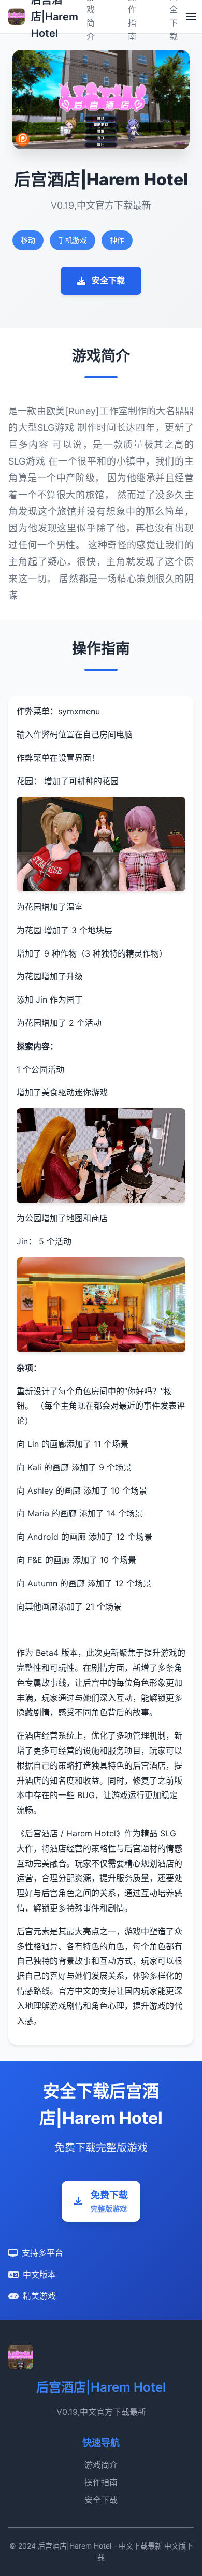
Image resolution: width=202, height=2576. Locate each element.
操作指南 (101, 2482)
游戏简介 (101, 2465)
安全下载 (108, 280)
